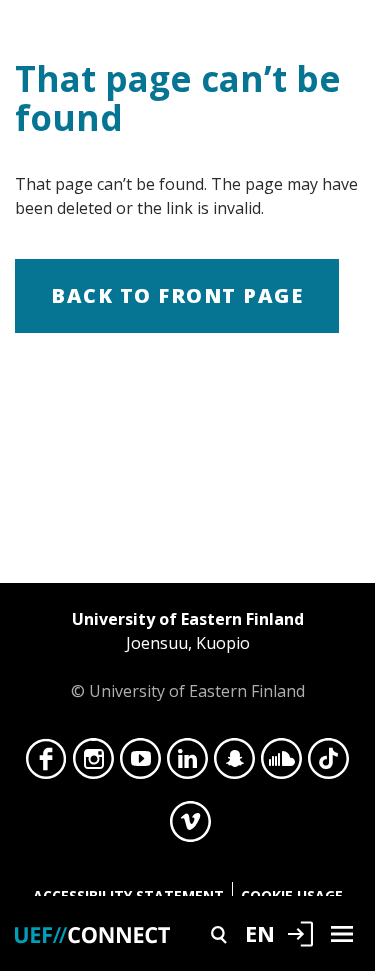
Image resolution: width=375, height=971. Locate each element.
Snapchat (234, 764)
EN (260, 933)
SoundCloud (281, 764)
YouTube (140, 764)
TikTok (328, 764)
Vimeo (190, 827)
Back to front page (177, 295)
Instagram (93, 764)
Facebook (46, 764)
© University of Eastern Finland (188, 655)
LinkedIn (187, 764)
